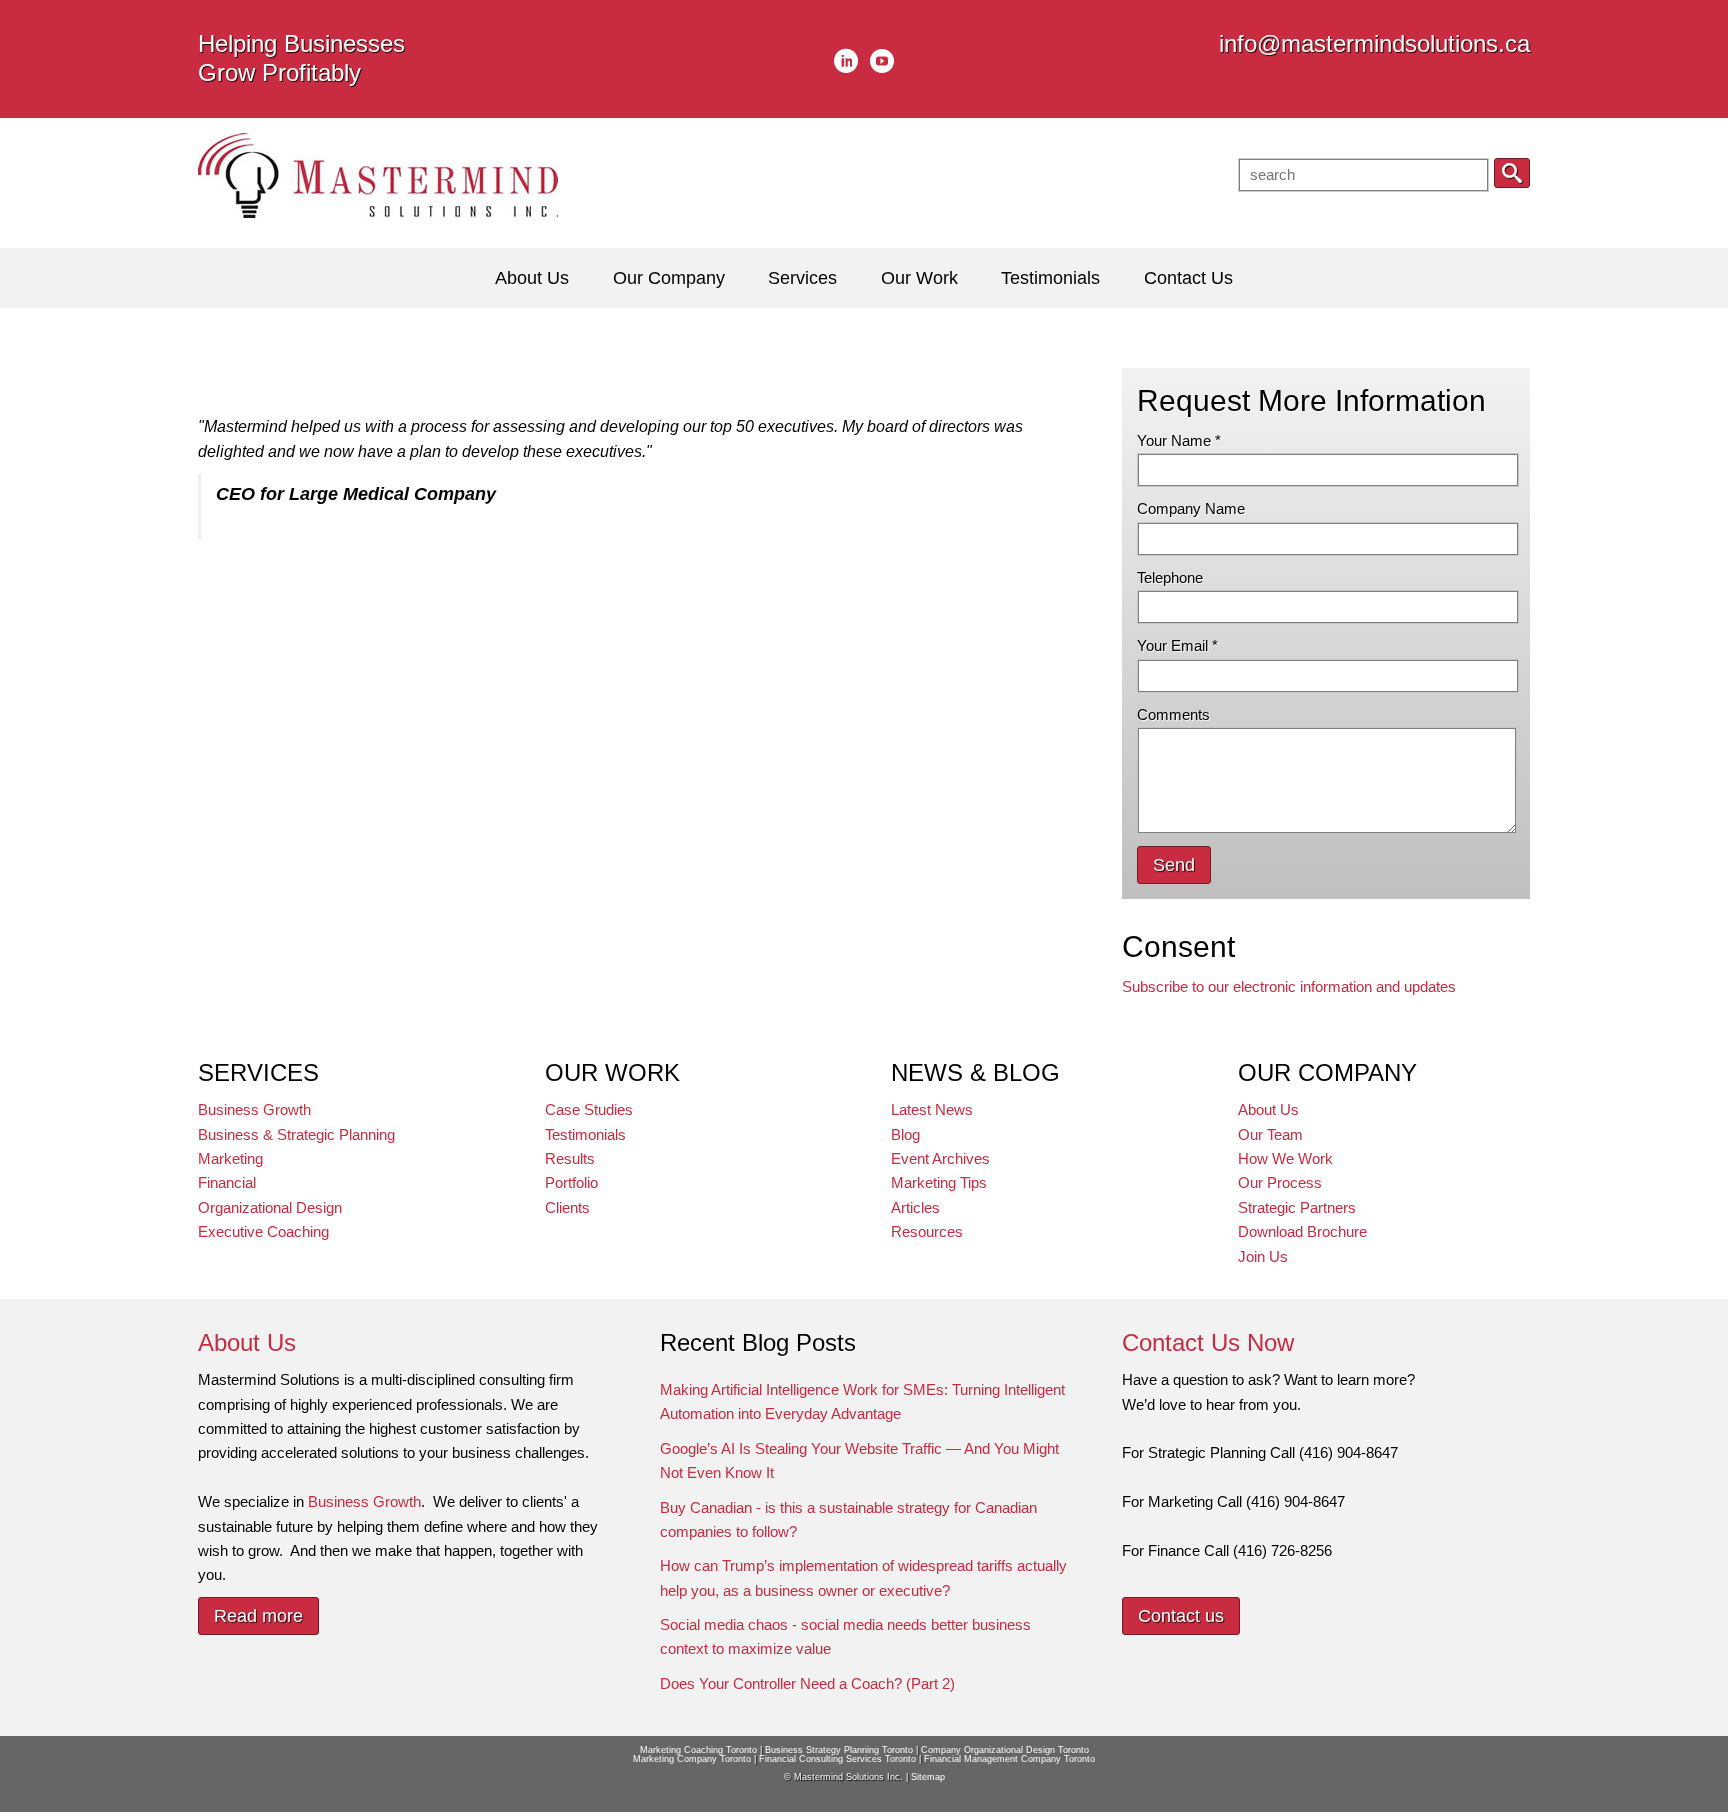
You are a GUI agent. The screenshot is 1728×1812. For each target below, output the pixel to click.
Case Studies (589, 1109)
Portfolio (571, 1182)
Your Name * (1179, 440)
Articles (915, 1207)
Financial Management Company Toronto (1009, 1759)
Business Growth (254, 1109)
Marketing (230, 1158)
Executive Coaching (263, 1231)
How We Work (1285, 1158)
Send (1174, 865)
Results (570, 1158)
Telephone (1170, 577)
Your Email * (1177, 645)
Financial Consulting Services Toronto (837, 1759)
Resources (927, 1231)
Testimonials (585, 1134)
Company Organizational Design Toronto (1005, 1750)
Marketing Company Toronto (692, 1759)
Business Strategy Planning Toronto (839, 1750)
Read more (258, 1616)
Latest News (932, 1109)
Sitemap (928, 1777)
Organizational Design (270, 1207)
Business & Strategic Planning (296, 1134)
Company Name (1191, 508)
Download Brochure (1302, 1231)
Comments (1173, 714)
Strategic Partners (1297, 1207)
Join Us (1263, 1256)
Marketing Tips (939, 1182)
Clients (567, 1207)
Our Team (1270, 1134)
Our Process (1280, 1182)
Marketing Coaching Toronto (698, 1750)
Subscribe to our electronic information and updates (1289, 986)
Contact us (1181, 1616)
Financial (227, 1182)
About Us (1268, 1109)
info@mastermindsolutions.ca (1374, 43)
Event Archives (940, 1158)
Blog (905, 1134)
